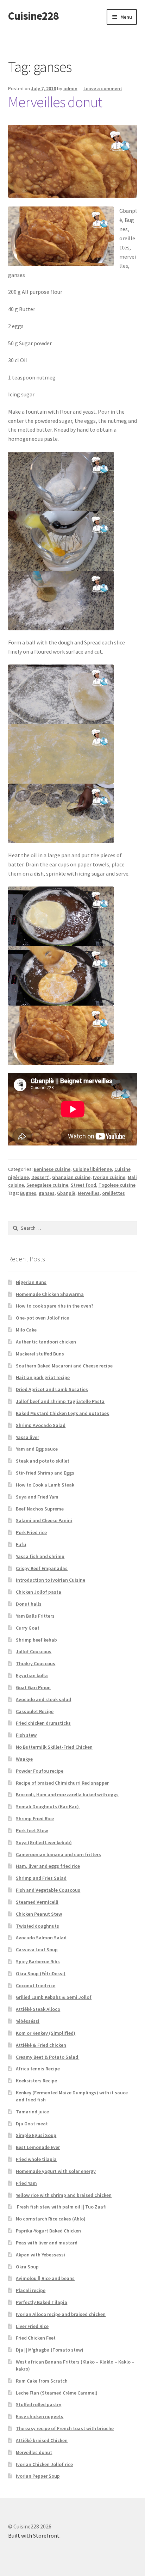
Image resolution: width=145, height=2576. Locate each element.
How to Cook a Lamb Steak (45, 1485)
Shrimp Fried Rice (35, 1818)
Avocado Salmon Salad (41, 1938)
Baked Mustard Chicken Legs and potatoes (62, 1413)
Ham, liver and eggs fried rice (48, 1866)
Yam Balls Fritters (35, 1616)
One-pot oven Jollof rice (42, 1318)
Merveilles (89, 1193)
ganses (47, 1193)
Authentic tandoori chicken (46, 1342)
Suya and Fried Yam (37, 1497)
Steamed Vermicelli (37, 1902)
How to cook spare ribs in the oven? (55, 1306)
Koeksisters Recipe (36, 2081)
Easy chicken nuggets (40, 2416)
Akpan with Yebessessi (40, 2255)
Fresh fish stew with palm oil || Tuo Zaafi (61, 2207)
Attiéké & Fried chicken (41, 2045)
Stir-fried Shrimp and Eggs (45, 1473)
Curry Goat (28, 1628)
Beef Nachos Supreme (40, 1509)
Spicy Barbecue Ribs (38, 1962)
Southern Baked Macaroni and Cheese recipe (64, 1366)
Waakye (24, 1759)
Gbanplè (66, 1193)
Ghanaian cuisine (71, 1177)
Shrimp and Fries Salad (41, 1878)
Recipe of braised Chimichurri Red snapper (62, 1783)
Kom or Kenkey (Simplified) (46, 2033)
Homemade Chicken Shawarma (50, 1294)
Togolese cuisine (117, 1185)
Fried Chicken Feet (36, 2338)
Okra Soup (27, 2267)
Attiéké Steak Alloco (38, 2009)
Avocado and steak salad (43, 1699)
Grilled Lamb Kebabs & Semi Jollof (54, 1997)
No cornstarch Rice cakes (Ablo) (51, 2219)
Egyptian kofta (32, 1675)
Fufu (21, 1544)
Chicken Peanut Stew (39, 1914)
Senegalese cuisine (47, 1185)
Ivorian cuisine (109, 1177)
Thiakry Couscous (36, 1663)
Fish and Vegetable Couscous (48, 1890)
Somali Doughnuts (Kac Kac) (48, 1806)
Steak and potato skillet (43, 1461)
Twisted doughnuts (37, 1926)
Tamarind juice (32, 2112)
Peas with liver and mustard (47, 2243)
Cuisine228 (33, 16)
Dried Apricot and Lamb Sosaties (52, 1389)
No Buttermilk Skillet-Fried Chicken (54, 1747)
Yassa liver (27, 1437)
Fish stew (26, 1735)
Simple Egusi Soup (36, 2135)
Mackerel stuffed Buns (40, 1354)
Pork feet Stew (32, 1830)
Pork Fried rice (31, 1532)
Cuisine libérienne (92, 1169)
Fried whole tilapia (36, 2159)
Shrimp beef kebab (36, 1640)
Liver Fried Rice (32, 2326)
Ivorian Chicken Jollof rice (44, 2464)
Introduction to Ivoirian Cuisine (51, 1580)
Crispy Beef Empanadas (42, 1568)
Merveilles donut (55, 102)
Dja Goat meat (32, 2124)
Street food (83, 1185)
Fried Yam (26, 2183)
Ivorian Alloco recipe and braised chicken (61, 2314)
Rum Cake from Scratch (42, 2381)
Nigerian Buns (31, 1282)
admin (70, 88)
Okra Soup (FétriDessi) (41, 1973)
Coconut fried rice (36, 1985)
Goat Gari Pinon (33, 1687)
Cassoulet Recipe (35, 1711)
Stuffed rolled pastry (39, 2404)
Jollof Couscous (34, 1651)
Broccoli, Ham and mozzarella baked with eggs (67, 1794)
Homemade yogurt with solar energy (56, 2171)
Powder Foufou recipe (40, 1771)
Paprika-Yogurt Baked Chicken (48, 2231)
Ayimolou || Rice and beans (45, 2278)
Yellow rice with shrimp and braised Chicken (64, 2195)
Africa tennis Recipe (38, 2069)
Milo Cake (26, 1330)
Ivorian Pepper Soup (38, 2476)
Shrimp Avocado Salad (41, 1425)
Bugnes (28, 1193)
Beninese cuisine (52, 1169)
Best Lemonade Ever (38, 2147)
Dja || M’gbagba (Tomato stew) (50, 2350)
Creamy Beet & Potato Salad (48, 2057)
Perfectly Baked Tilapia (42, 2302)
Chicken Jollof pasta (39, 1592)
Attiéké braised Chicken (42, 2440)
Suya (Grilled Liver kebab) (44, 1842)
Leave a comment (103, 88)
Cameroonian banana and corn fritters (58, 1854)
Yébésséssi (28, 2021)
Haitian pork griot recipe (43, 1377)
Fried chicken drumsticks (43, 1723)
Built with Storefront (34, 2535)
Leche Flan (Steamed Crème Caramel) (57, 2393)
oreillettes (114, 1193)
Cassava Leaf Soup (37, 1950)
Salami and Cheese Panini (44, 1520)
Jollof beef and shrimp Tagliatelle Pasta (60, 1401)
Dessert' (40, 1177)
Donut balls (29, 1604)
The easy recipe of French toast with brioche (65, 2428)
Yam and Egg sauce (37, 1449)
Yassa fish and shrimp (40, 1556)
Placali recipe (31, 2290)
